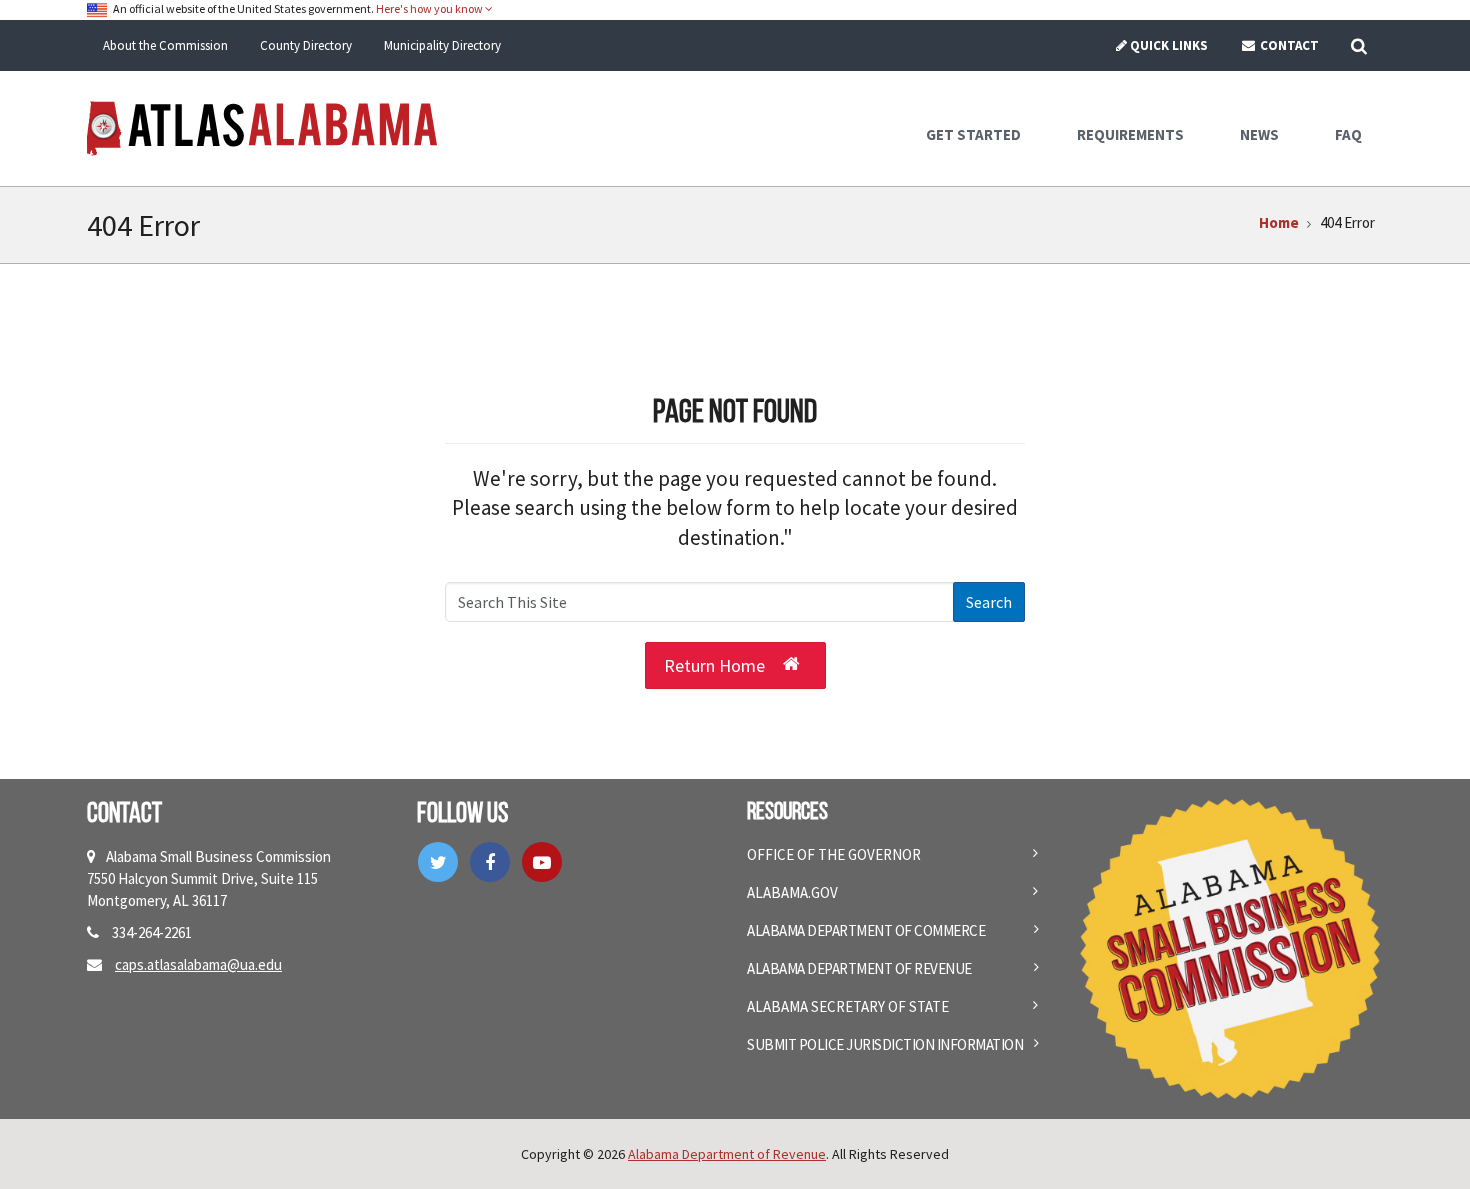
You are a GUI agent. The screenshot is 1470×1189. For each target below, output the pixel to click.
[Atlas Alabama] (262, 126)
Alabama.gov (792, 892)
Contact (1288, 45)
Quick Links (1169, 45)
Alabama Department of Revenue (859, 968)
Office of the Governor (834, 854)
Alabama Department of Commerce (866, 930)
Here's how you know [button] (430, 8)
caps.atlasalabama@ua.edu (198, 964)
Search (989, 602)
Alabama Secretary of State (848, 1006)
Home (1279, 222)
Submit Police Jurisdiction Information (885, 1044)
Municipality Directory (442, 45)
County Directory (306, 45)
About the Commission (165, 45)
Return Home (714, 665)
